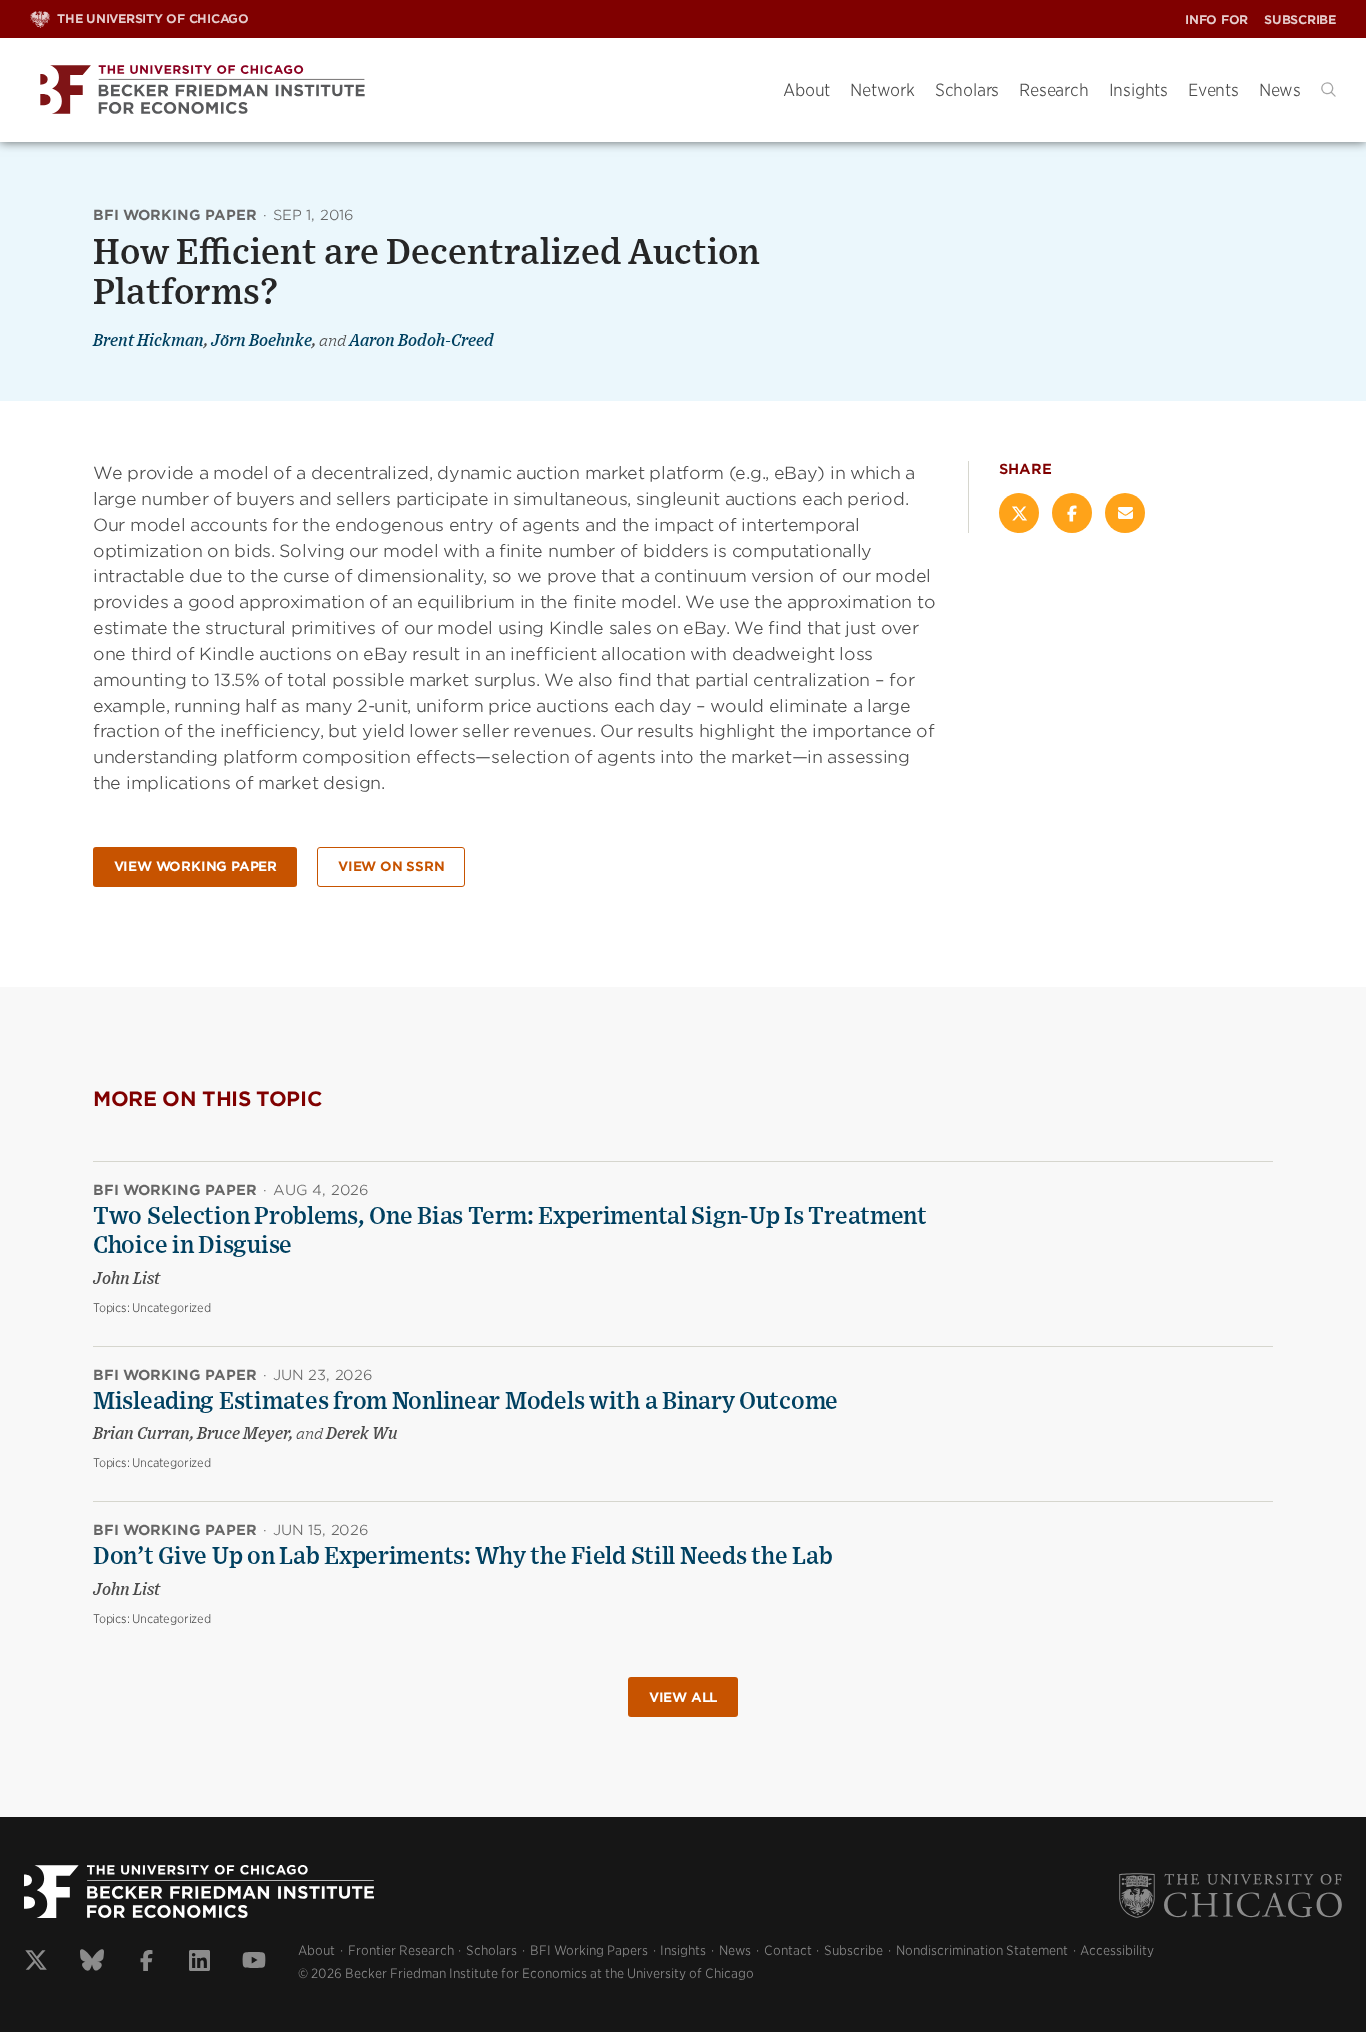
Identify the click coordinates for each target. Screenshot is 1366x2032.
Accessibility (1117, 1950)
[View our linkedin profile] (199, 1963)
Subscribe (1300, 19)
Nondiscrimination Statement (982, 1950)
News (1280, 90)
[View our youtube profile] (254, 1963)
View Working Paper (195, 866)
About (806, 90)
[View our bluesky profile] (92, 1963)
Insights (1138, 90)
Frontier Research (401, 1950)
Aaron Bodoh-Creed (421, 341)
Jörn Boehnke (261, 341)
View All (683, 1697)
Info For (1216, 19)
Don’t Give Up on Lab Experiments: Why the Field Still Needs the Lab (462, 1557)
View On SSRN (391, 866)
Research (1053, 90)
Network (882, 90)
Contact (788, 1950)
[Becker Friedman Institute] (391, 90)
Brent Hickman (148, 341)
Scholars (967, 90)
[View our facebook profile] (146, 1963)
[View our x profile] (36, 1963)
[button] (1328, 89)
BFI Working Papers (589, 1950)
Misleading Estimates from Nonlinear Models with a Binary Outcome (465, 1402)
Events (1213, 90)
